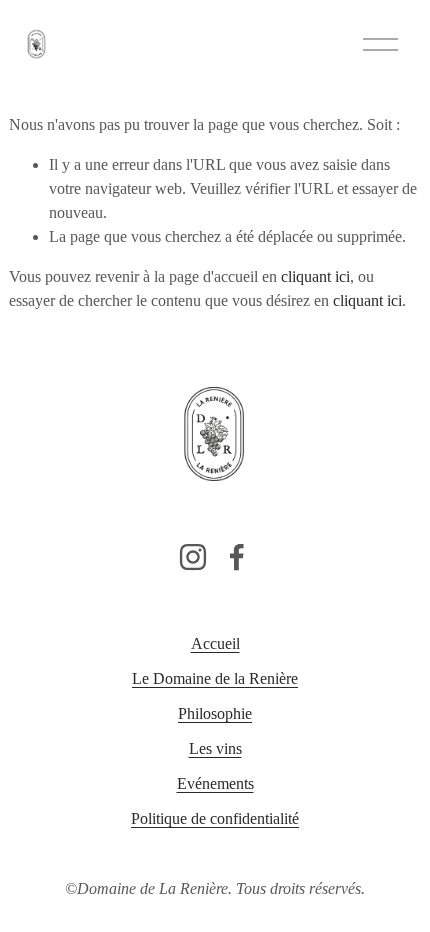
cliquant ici (315, 276)
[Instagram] (193, 557)
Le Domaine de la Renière (215, 678)
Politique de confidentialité (215, 818)
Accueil (215, 643)
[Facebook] (237, 557)
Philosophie (215, 713)
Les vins (215, 748)
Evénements (215, 783)
